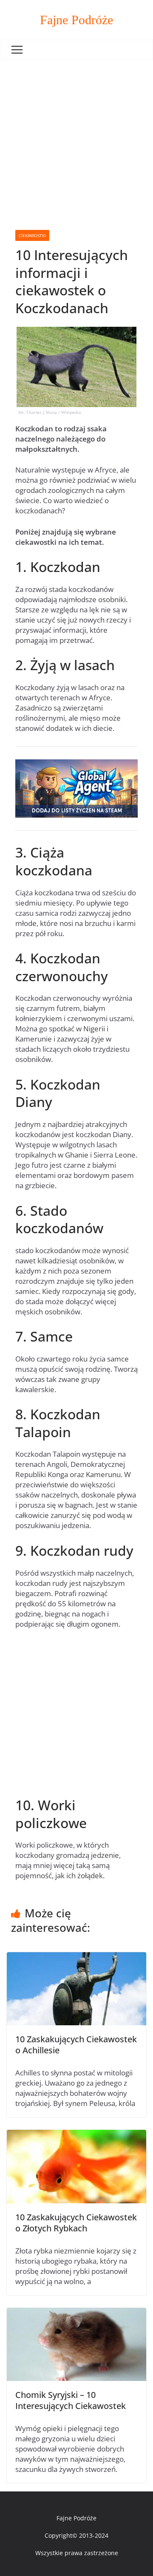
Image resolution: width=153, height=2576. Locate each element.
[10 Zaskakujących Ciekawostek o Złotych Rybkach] (76, 2135)
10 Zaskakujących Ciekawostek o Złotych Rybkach (76, 2223)
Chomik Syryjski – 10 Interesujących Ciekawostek (71, 2400)
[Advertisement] (76, 141)
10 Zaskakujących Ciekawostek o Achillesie (76, 2045)
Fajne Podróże (76, 20)
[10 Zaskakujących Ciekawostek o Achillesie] (76, 1957)
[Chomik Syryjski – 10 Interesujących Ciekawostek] (76, 2313)
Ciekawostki (32, 235)
